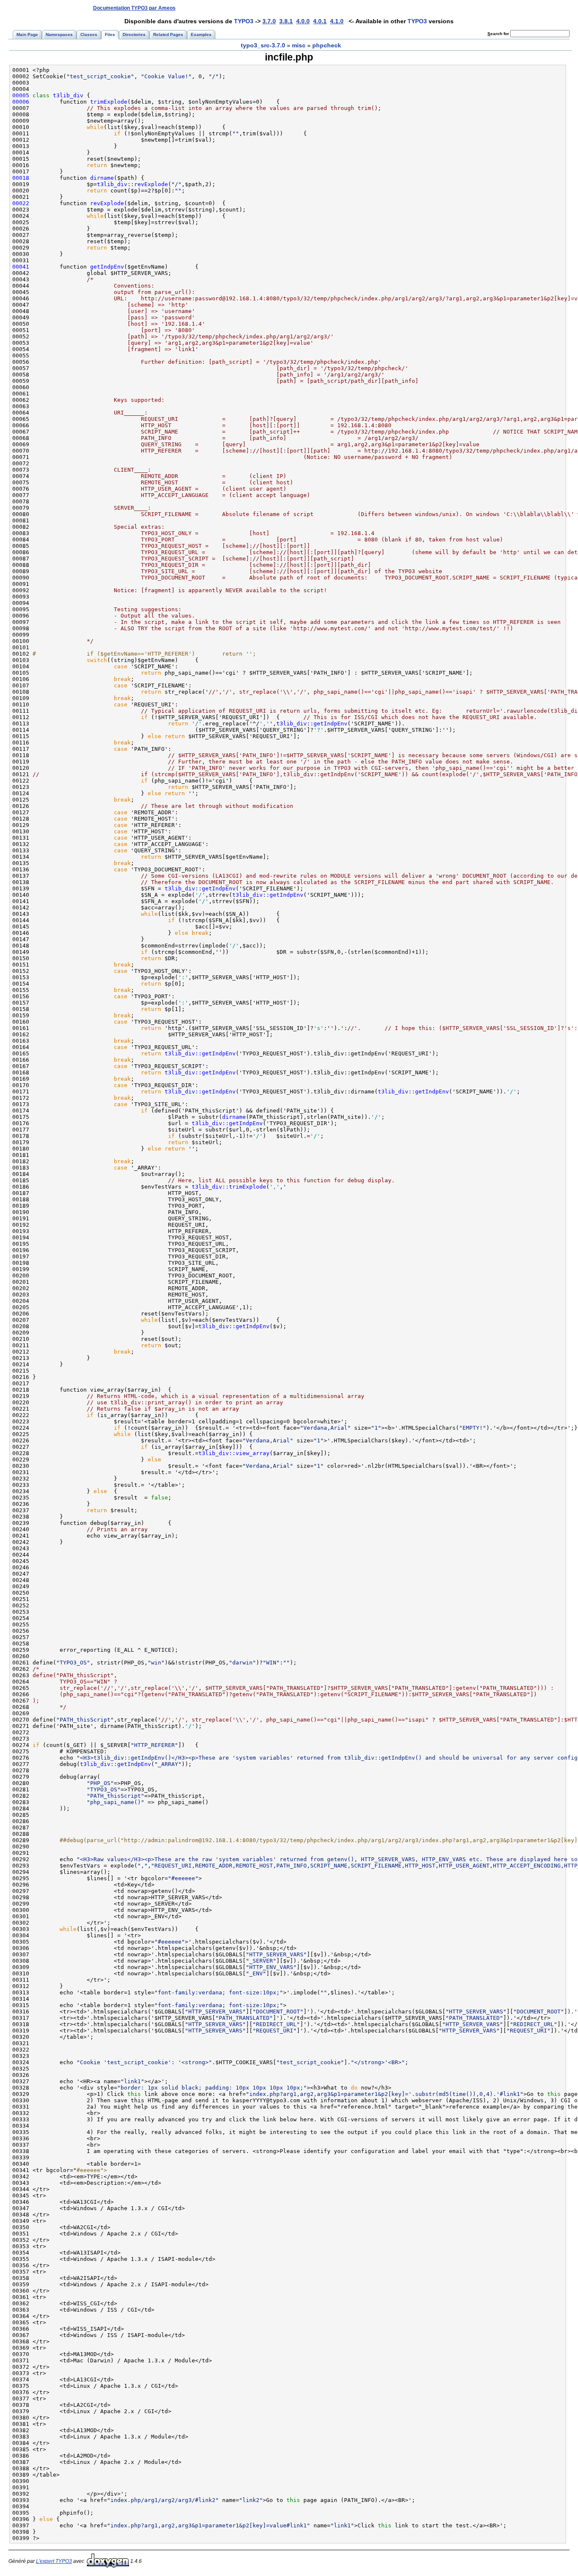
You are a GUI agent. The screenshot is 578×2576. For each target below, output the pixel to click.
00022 (21, 203)
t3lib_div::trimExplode (229, 1187)
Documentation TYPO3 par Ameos (134, 8)
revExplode (107, 203)
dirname (102, 178)
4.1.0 (337, 21)
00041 (21, 267)
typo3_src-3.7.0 (263, 45)
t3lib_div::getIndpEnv (312, 724)
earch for (499, 34)
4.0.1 (320, 21)
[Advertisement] (414, 8)
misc (299, 45)
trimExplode (109, 102)
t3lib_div (68, 95)
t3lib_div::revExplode (132, 184)
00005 (21, 95)
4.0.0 (303, 21)
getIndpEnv (107, 267)
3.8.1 (286, 21)
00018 (21, 178)
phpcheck (327, 45)
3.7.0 (269, 21)
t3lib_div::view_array (234, 1453)
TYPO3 (244, 21)
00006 (21, 102)
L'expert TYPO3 (54, 2561)
